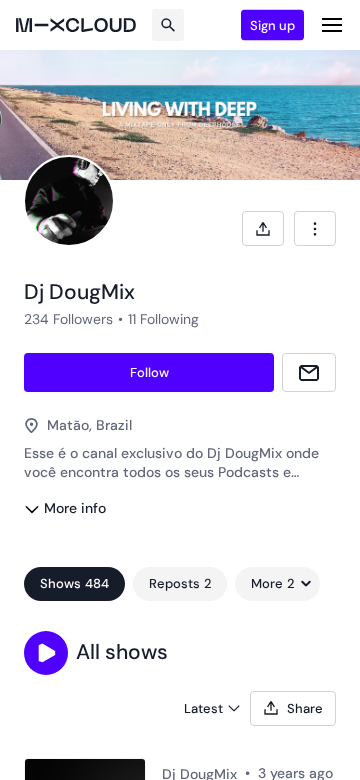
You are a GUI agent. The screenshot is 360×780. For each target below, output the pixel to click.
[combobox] (315, 228)
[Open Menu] (332, 25)
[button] (46, 653)
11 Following (163, 319)
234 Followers (68, 319)
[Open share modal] (263, 228)
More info (75, 508)
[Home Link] (76, 25)
